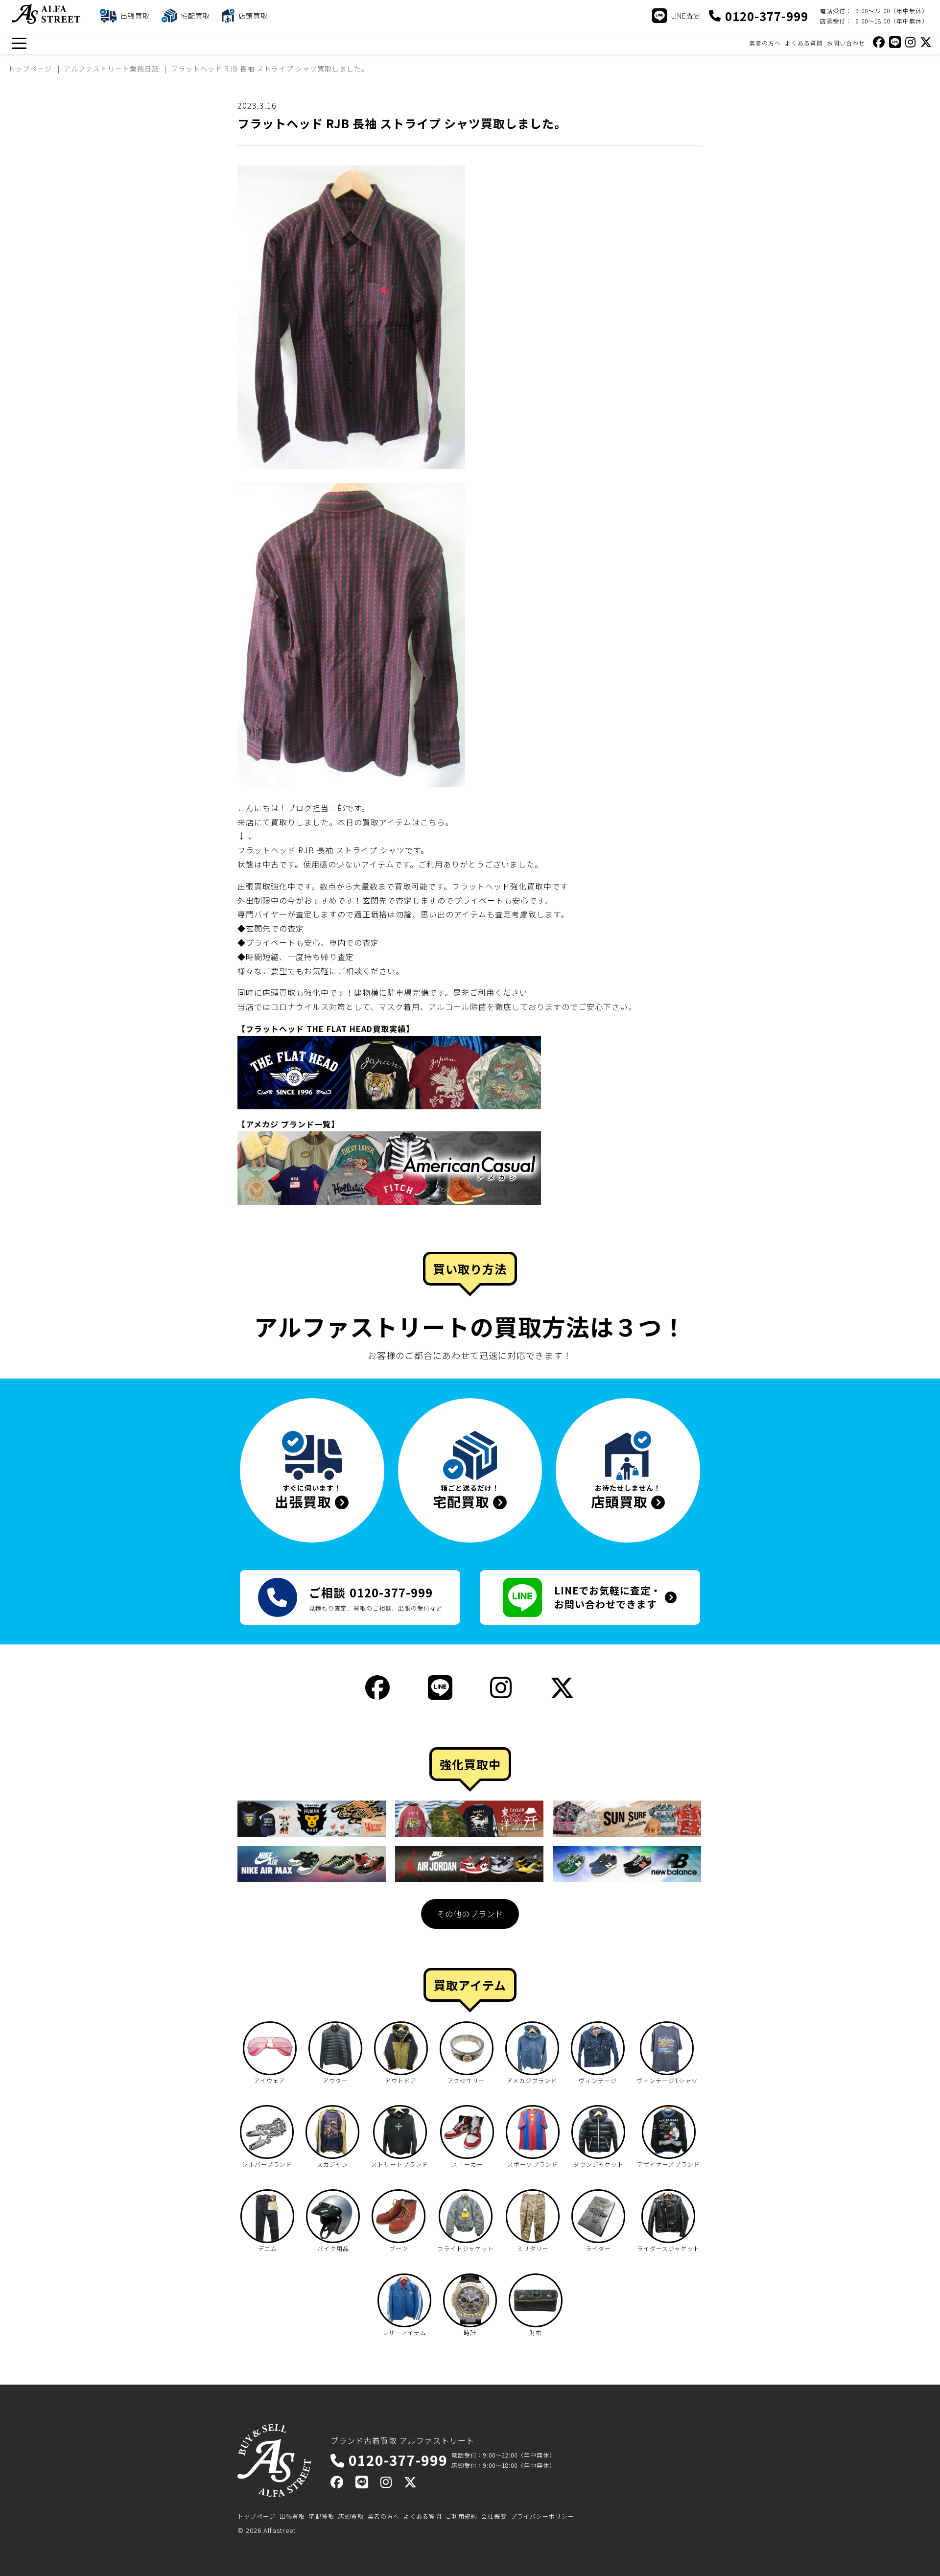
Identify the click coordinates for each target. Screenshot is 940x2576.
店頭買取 (351, 2516)
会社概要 (494, 2516)
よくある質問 (804, 43)
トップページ (257, 2516)
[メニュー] (19, 43)
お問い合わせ (846, 43)
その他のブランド (470, 1914)
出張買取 (292, 2516)
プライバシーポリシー (542, 2516)
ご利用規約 (461, 2516)
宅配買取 (322, 2516)
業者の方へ (765, 43)
